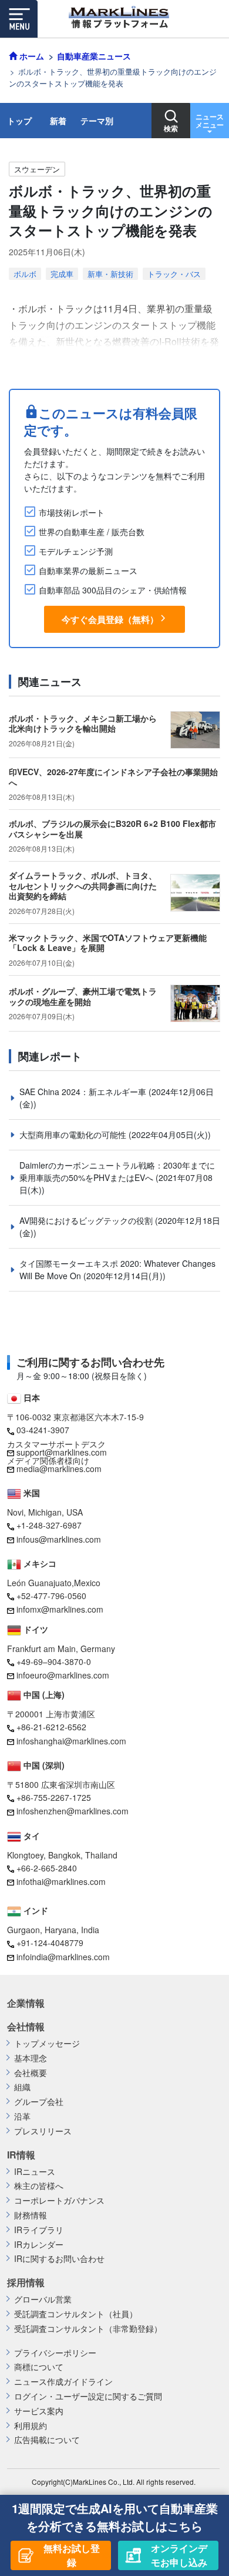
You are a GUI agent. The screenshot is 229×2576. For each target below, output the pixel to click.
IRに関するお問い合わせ (59, 2259)
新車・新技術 (110, 274)
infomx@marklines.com (60, 1609)
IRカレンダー (39, 2245)
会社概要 (31, 2073)
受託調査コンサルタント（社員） (76, 2314)
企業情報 (26, 2003)
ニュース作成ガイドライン (63, 2382)
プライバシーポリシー (55, 2353)
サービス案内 (39, 2411)
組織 (22, 2087)
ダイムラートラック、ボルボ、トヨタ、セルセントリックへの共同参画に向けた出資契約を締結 (83, 885)
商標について (39, 2367)
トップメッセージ (47, 2043)
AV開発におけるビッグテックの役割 (87, 1220)
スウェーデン (37, 169)
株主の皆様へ (39, 2186)
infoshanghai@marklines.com (71, 1741)
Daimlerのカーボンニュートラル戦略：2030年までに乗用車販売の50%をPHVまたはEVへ (117, 1171)
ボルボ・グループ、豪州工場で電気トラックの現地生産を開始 (83, 996)
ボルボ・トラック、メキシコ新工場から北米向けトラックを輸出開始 (83, 723)
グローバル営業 (43, 2299)
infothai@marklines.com (61, 1881)
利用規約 (31, 2426)
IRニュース (35, 2172)
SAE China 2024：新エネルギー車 (84, 1092)
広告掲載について (47, 2440)
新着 (58, 121)
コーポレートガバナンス (59, 2200)
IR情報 (21, 2155)
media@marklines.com (59, 1469)
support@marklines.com (62, 1452)
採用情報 (26, 2283)
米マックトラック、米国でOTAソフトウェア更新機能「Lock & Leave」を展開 (108, 943)
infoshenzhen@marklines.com (73, 1811)
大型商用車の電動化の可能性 (74, 1134)
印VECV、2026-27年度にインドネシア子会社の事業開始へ (113, 777)
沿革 (22, 2116)
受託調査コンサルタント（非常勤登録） (88, 2329)
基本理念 (31, 2058)
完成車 (62, 274)
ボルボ (25, 274)
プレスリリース (43, 2131)
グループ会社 (39, 2102)
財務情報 (31, 2215)
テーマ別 (97, 121)
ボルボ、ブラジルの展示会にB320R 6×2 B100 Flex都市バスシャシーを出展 (112, 829)
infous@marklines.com (59, 1539)
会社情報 (26, 2027)
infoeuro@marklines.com (63, 1675)
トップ (19, 121)
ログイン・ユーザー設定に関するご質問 (88, 2396)
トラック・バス (174, 274)
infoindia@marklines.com (63, 1957)
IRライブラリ (39, 2230)
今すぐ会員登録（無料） (110, 619)
